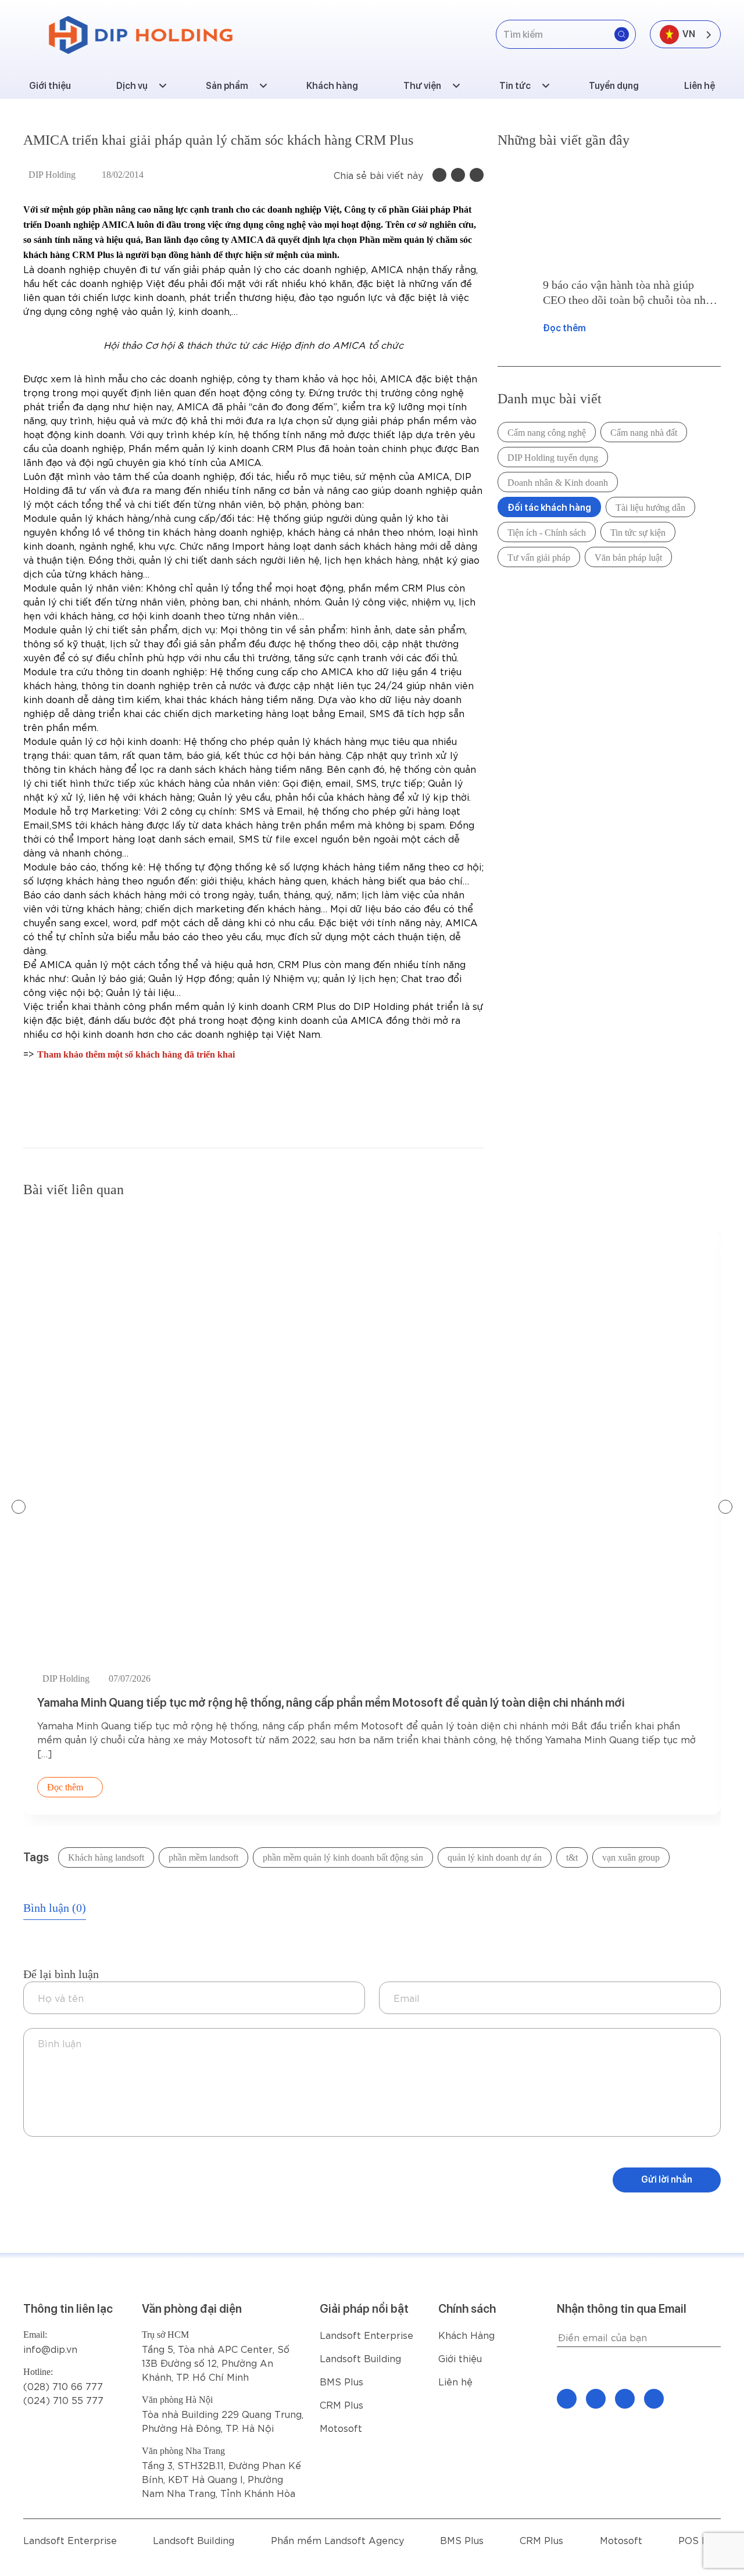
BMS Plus (341, 2381)
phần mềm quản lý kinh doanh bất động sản (343, 1857)
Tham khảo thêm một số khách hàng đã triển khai (136, 1054)
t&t (572, 1857)
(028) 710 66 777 (63, 2379)
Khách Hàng (466, 2335)
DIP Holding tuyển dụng (553, 458)
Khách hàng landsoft (106, 1857)
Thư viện (422, 86)
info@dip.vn (50, 2349)
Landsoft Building (360, 2358)
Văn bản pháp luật (628, 558)
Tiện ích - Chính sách (547, 533)
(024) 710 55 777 (63, 2400)
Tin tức (515, 86)
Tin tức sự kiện (638, 533)
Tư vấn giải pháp (539, 558)
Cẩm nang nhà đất (644, 433)
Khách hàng (332, 86)
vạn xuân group (631, 1857)
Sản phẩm (227, 86)
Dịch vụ (132, 86)
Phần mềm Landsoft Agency (337, 2540)
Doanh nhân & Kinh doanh (558, 483)
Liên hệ (700, 86)
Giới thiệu (50, 86)
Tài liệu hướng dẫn (650, 508)
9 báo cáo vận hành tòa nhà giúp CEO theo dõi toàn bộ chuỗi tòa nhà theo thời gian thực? (627, 293)
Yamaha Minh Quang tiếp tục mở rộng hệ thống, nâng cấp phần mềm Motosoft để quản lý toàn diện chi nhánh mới (331, 1703)
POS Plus (700, 2540)
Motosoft (341, 2428)
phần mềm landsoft (203, 1857)
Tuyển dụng (614, 86)
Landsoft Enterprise (366, 2335)
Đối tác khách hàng (549, 508)
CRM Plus (341, 2404)
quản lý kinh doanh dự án (495, 1857)
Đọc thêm (564, 328)
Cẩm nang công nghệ (547, 433)
